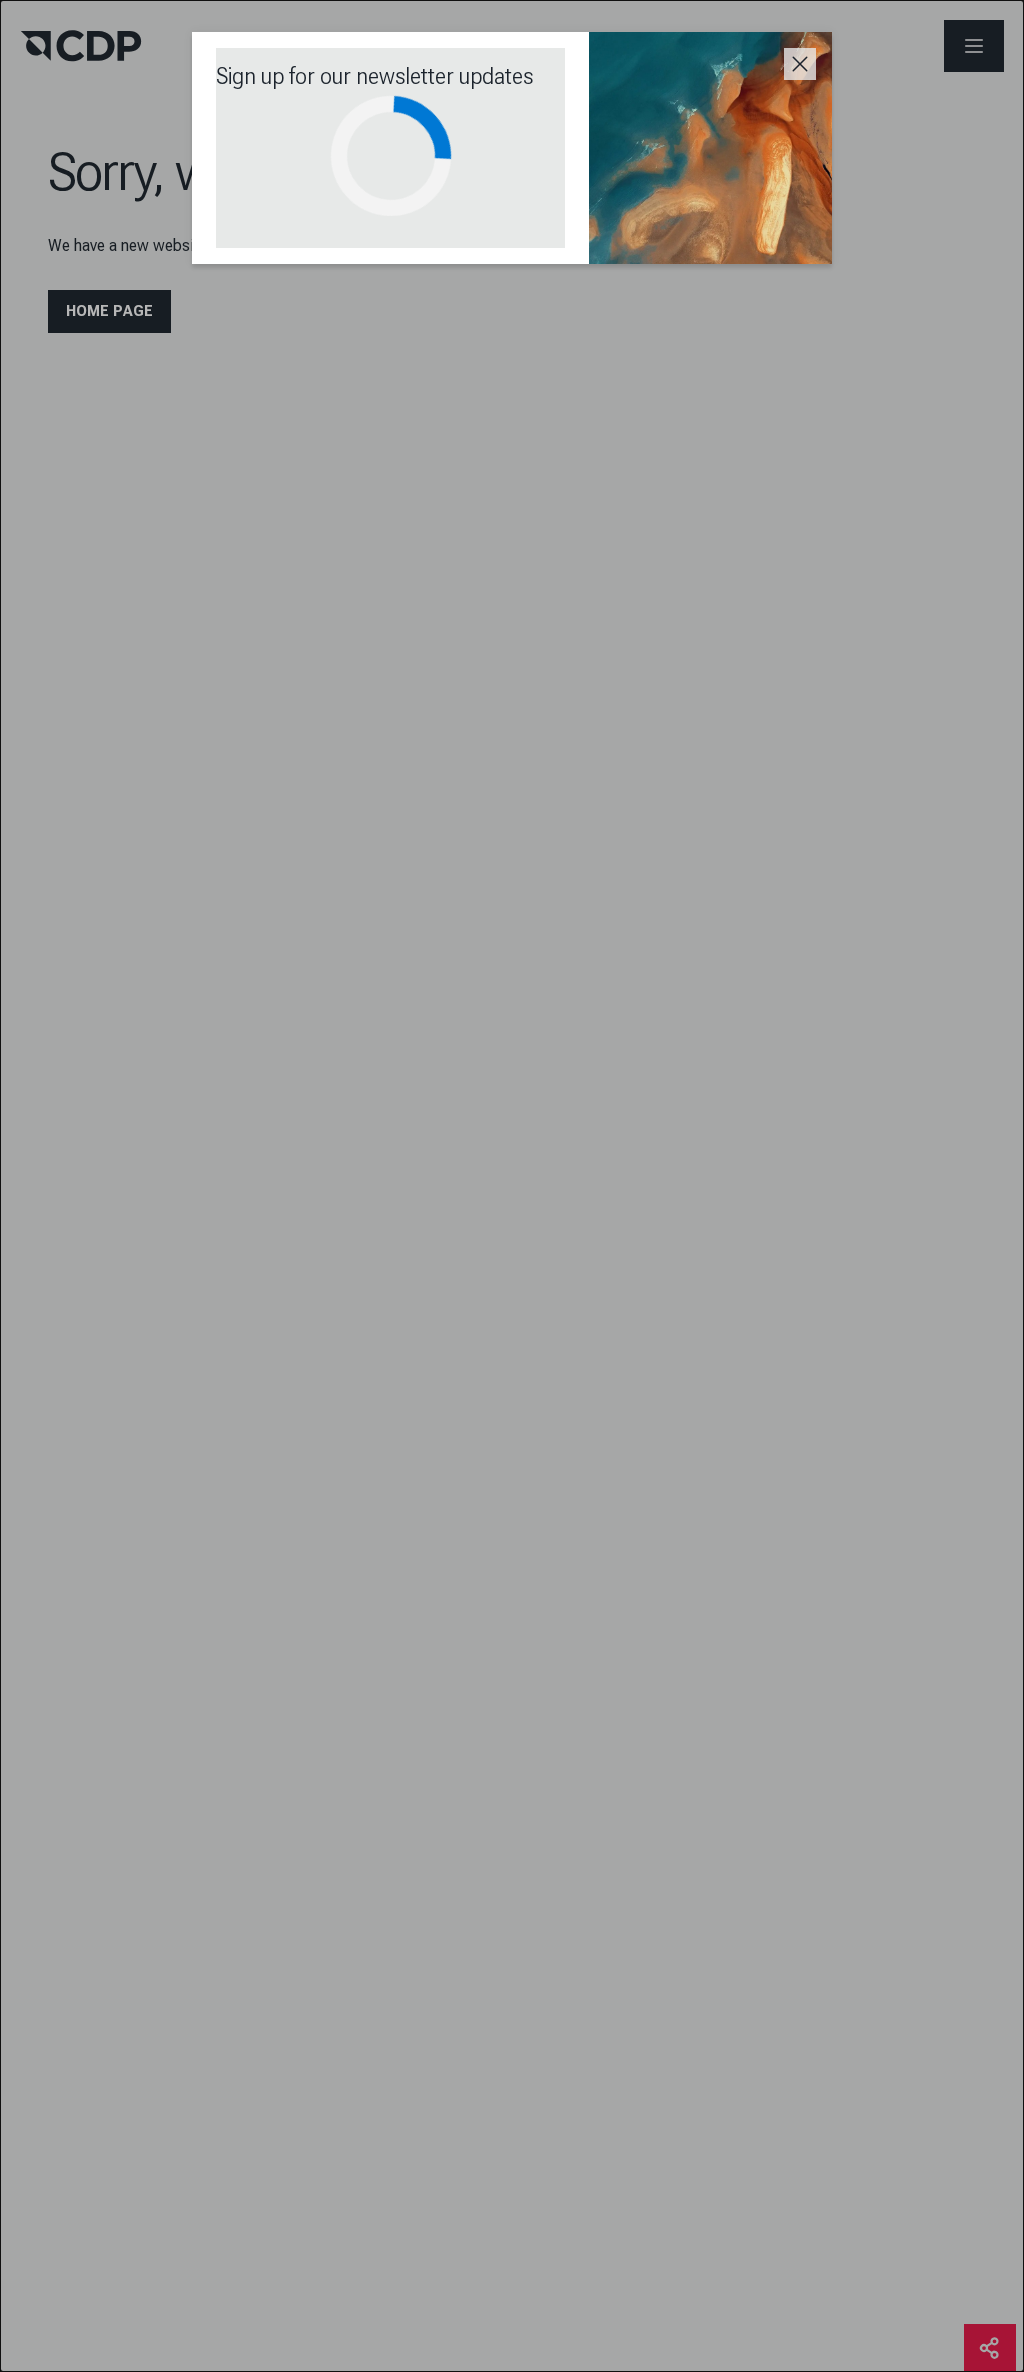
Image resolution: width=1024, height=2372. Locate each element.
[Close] (800, 64)
